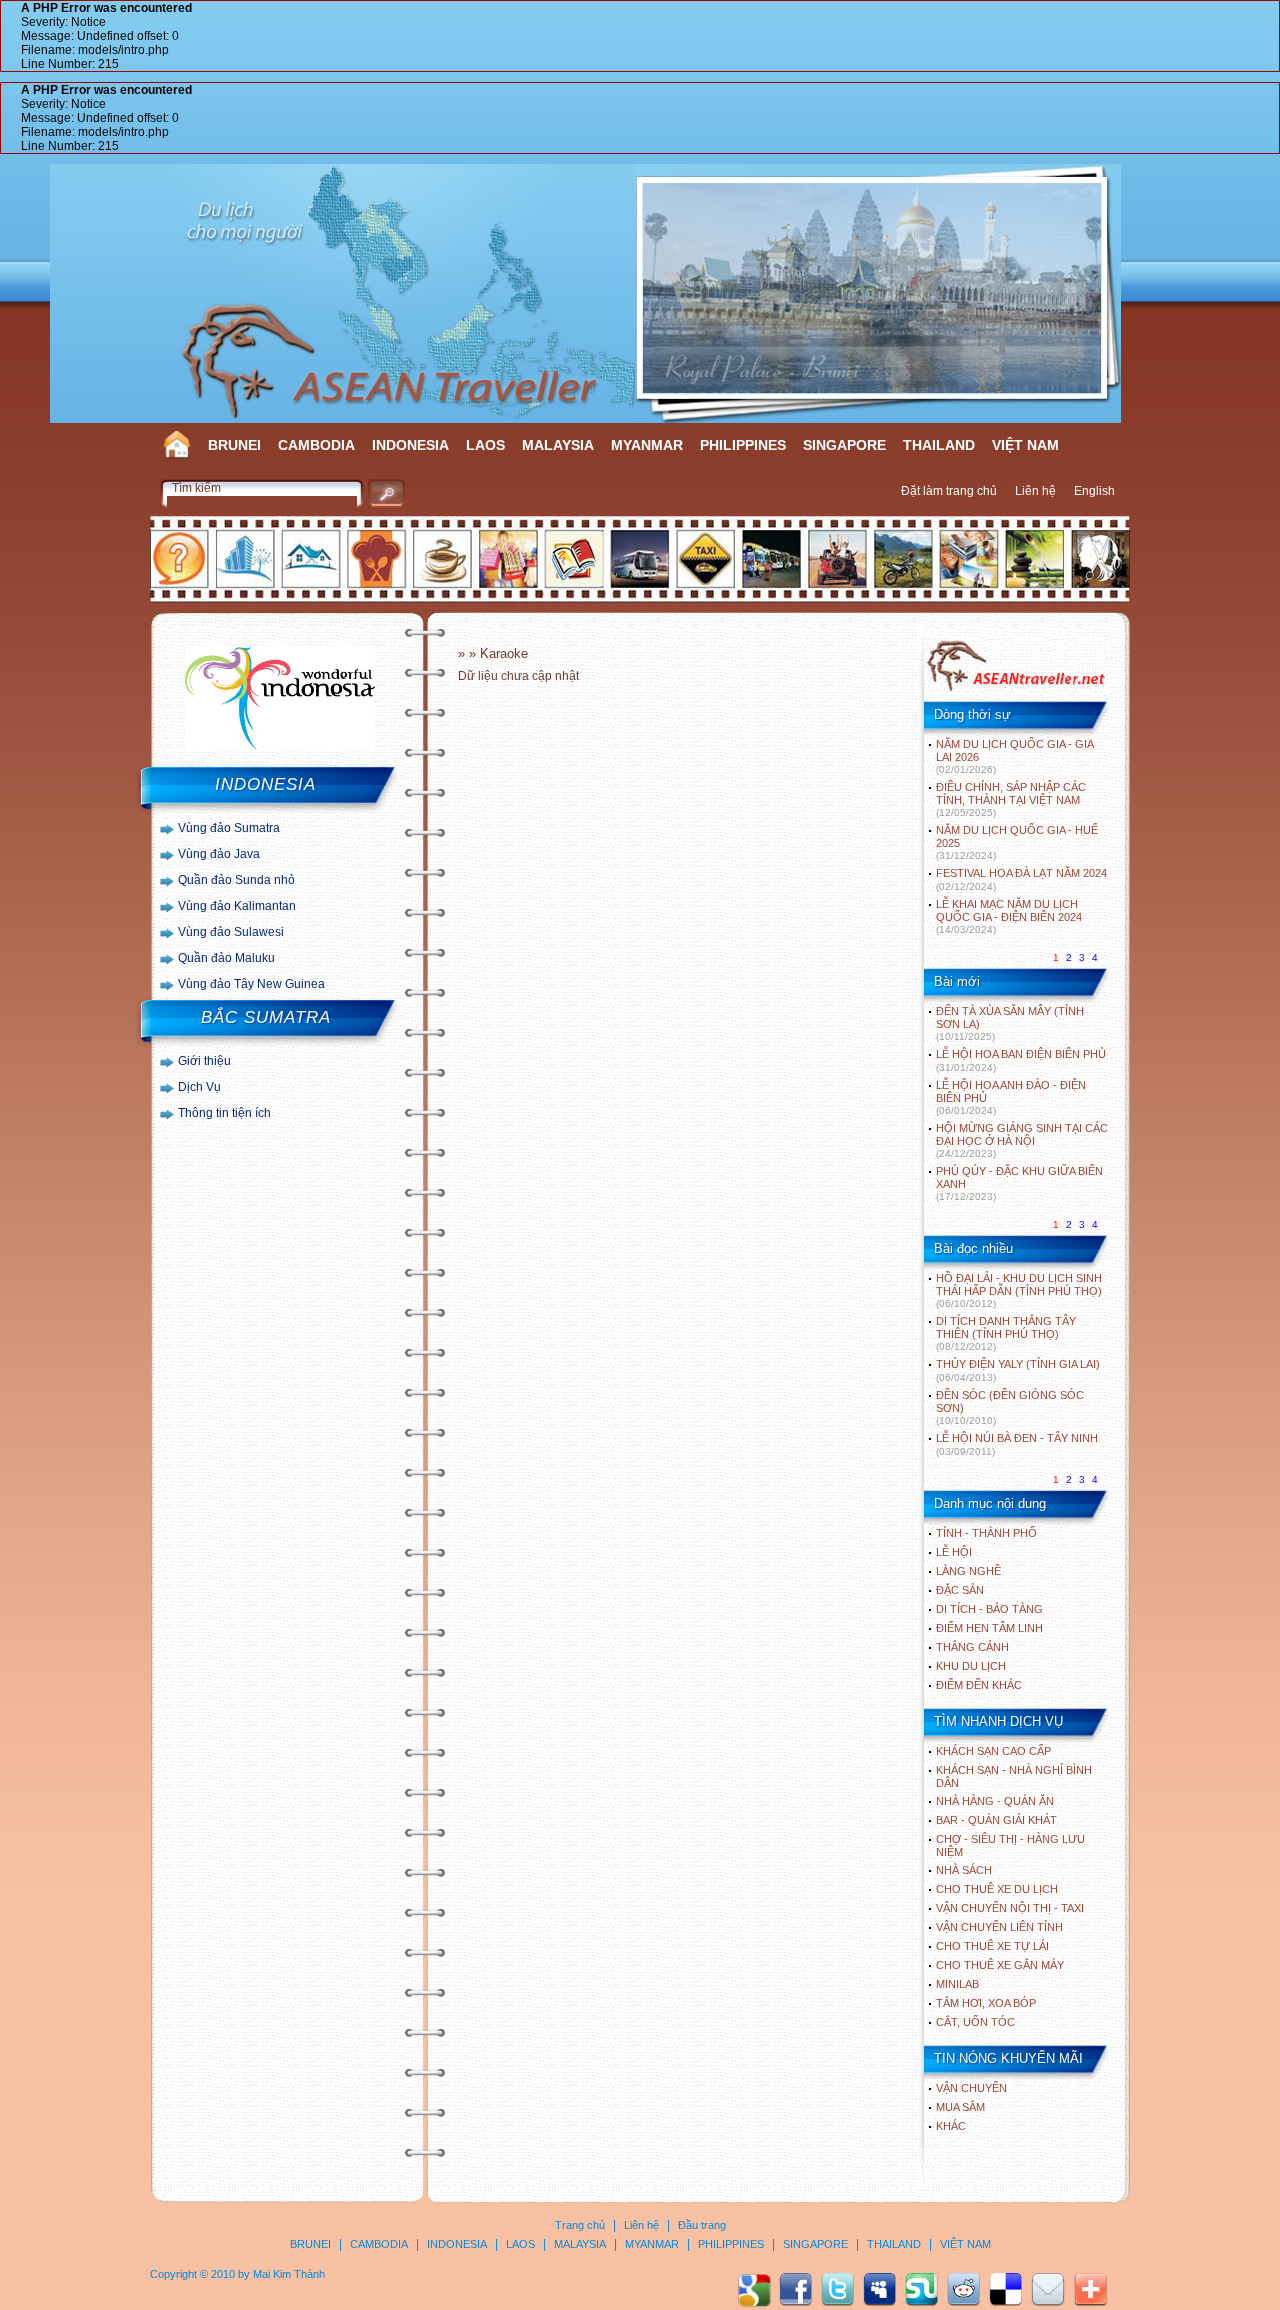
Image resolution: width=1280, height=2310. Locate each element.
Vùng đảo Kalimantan (237, 906)
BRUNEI (234, 445)
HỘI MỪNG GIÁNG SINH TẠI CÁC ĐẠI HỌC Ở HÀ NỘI (1022, 1140)
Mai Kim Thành (289, 2274)
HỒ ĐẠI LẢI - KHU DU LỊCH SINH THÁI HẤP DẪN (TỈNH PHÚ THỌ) (1019, 1290)
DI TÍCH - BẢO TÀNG (989, 1609)
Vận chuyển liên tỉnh (999, 1927)
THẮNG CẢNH (972, 1647)
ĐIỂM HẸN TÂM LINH (989, 1628)
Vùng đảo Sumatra (229, 828)
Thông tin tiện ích (224, 1113)
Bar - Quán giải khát (996, 1820)
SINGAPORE (844, 445)
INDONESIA (410, 445)
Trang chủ (580, 2225)
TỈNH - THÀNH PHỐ (986, 1533)
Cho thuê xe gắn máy (1000, 1965)
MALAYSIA (558, 445)
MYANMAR (647, 445)
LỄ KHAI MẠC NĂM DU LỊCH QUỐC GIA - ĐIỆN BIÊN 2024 (1009, 916)
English (1094, 491)
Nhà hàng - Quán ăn (995, 1801)
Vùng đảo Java (219, 854)
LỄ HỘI (954, 1552)
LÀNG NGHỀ (968, 1571)
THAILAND (939, 445)
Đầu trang (702, 2225)
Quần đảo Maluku (226, 958)
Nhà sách (964, 1870)
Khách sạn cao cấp (993, 1751)
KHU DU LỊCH (971, 1666)
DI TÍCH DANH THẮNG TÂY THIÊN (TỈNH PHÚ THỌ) (1006, 1333)
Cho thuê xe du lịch (997, 1889)
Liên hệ (1035, 491)
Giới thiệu (204, 1061)
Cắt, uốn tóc (975, 2022)
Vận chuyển (971, 2088)
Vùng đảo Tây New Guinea (251, 984)
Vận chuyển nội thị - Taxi (1010, 1908)
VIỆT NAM (1025, 445)
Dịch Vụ (199, 1087)
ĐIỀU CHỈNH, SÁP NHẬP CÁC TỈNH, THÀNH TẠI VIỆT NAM (1011, 799)
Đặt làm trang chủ (949, 491)
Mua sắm (960, 2107)
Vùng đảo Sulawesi (231, 932)
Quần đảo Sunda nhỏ (236, 880)
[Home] (1015, 689)
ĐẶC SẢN (960, 1590)
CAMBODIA (316, 445)
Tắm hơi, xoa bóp (986, 2003)
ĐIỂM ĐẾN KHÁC (979, 1685)
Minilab (957, 1984)
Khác (951, 2126)
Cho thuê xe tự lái (992, 1946)
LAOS (485, 445)
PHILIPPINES (743, 445)
